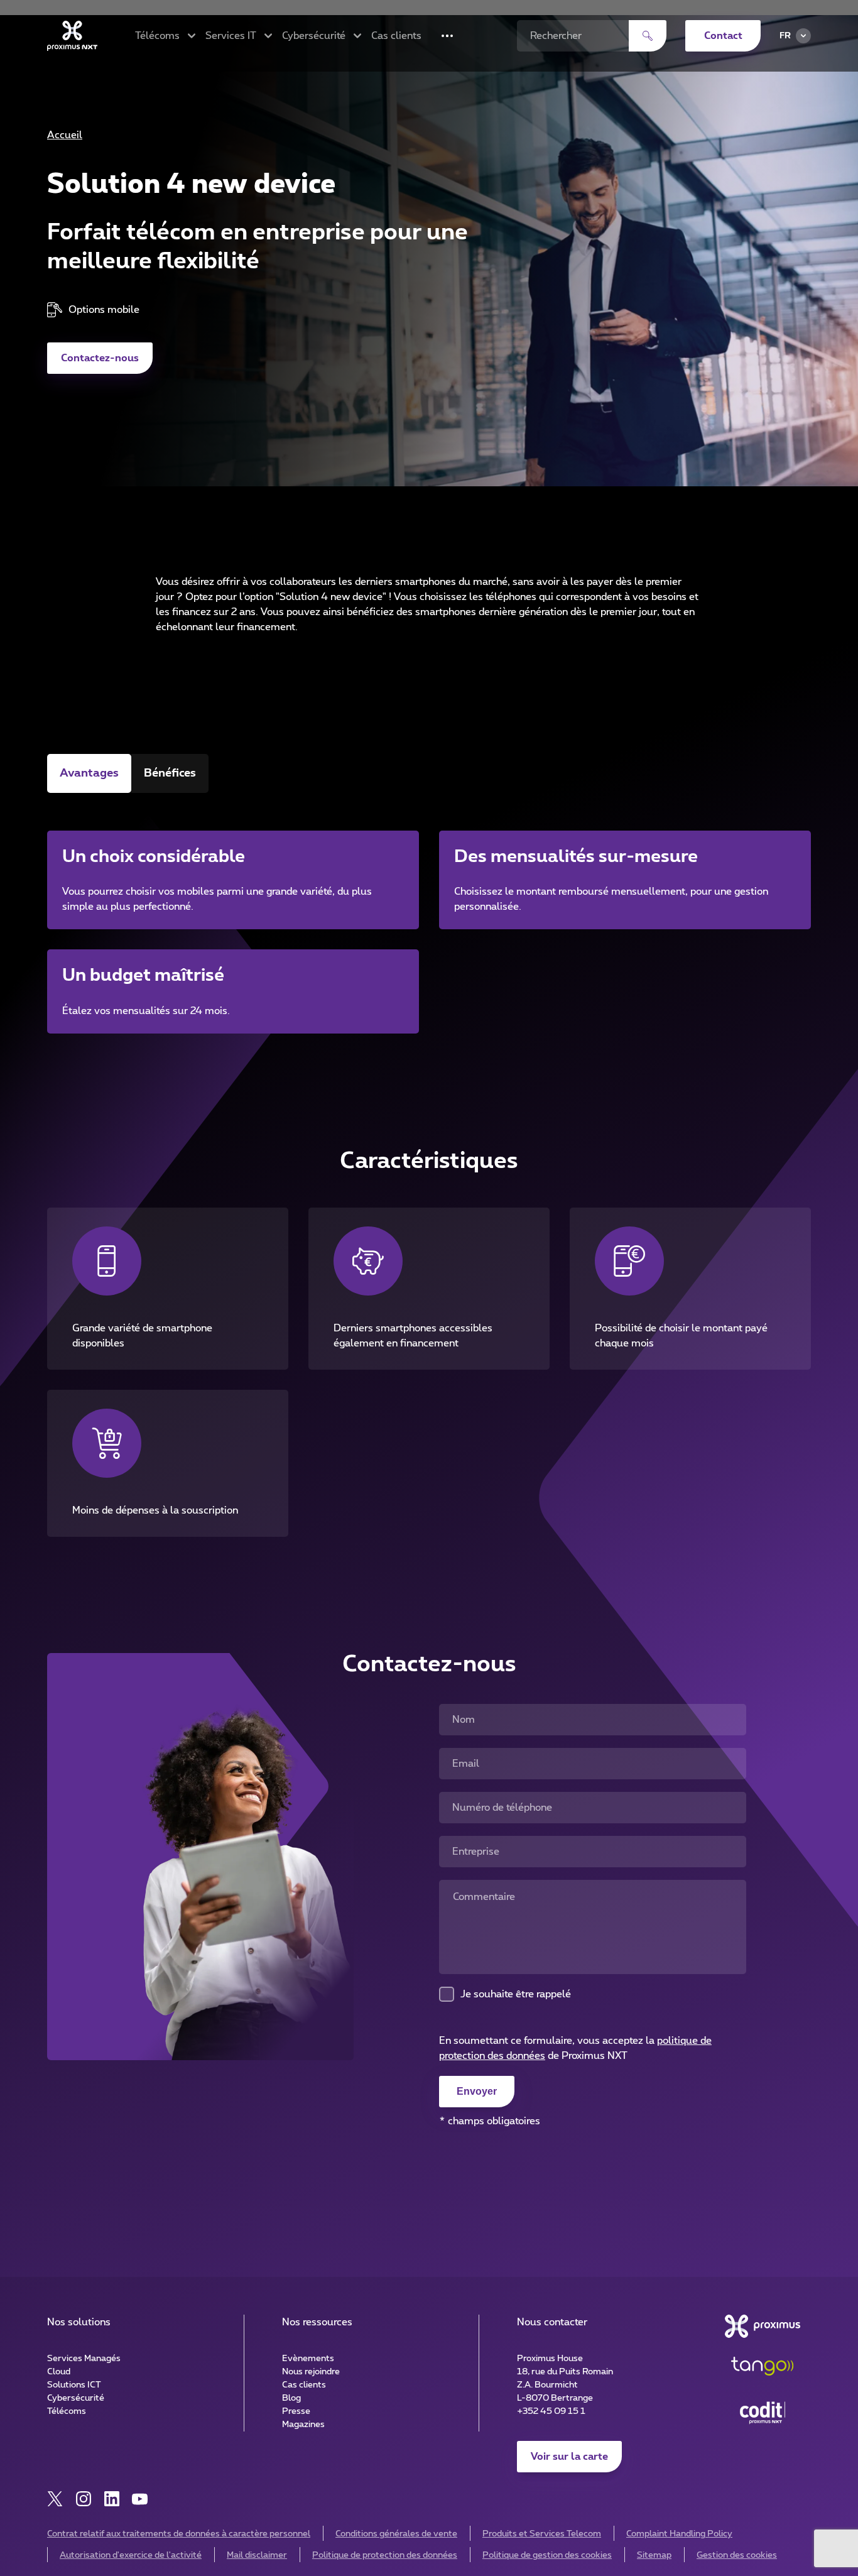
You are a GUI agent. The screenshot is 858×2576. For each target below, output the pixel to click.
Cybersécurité (76, 2398)
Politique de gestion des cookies (547, 2555)
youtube (140, 2499)
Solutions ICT (74, 2385)
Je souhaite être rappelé (516, 1994)
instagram (83, 2499)
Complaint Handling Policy (679, 2534)
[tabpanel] (429, 916)
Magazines (303, 2425)
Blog (291, 2398)
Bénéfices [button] (170, 773)
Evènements (308, 2359)
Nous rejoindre (311, 2372)
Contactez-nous (100, 358)
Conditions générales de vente (396, 2534)
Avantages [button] (89, 773)
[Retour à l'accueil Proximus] (72, 36)
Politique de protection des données (385, 2555)
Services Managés (84, 2359)
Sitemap (654, 2555)
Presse (296, 2411)
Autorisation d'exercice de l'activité (131, 2555)
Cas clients (396, 36)
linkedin (111, 2499)
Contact (723, 36)
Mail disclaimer (257, 2555)
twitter (55, 2499)
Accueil (65, 135)
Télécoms (67, 2411)
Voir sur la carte (569, 2457)
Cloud (59, 2372)
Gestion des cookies (737, 2555)
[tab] (89, 773)
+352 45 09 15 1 (551, 2411)
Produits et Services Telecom (542, 2534)
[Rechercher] (648, 36)
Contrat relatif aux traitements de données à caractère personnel (179, 2534)
